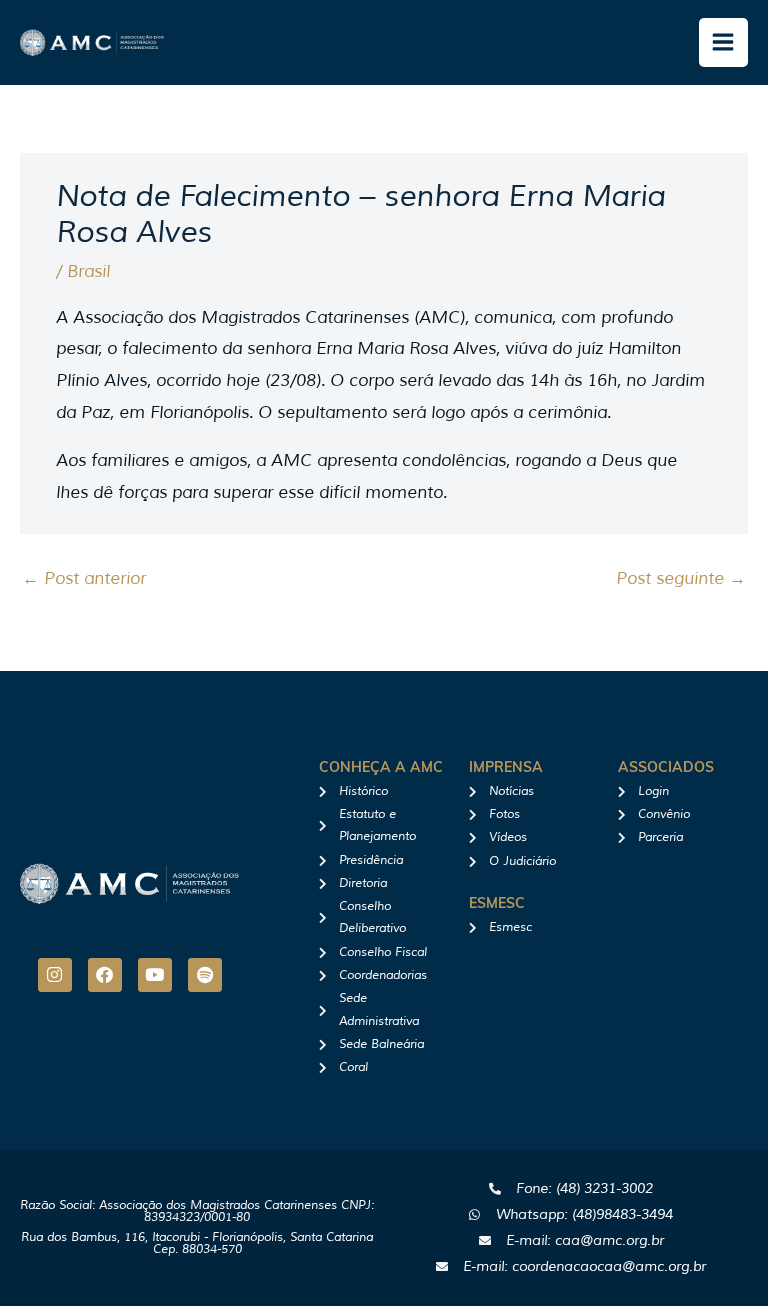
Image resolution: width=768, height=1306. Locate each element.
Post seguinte (681, 578)
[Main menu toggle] (724, 43)
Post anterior (84, 578)
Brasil (88, 271)
